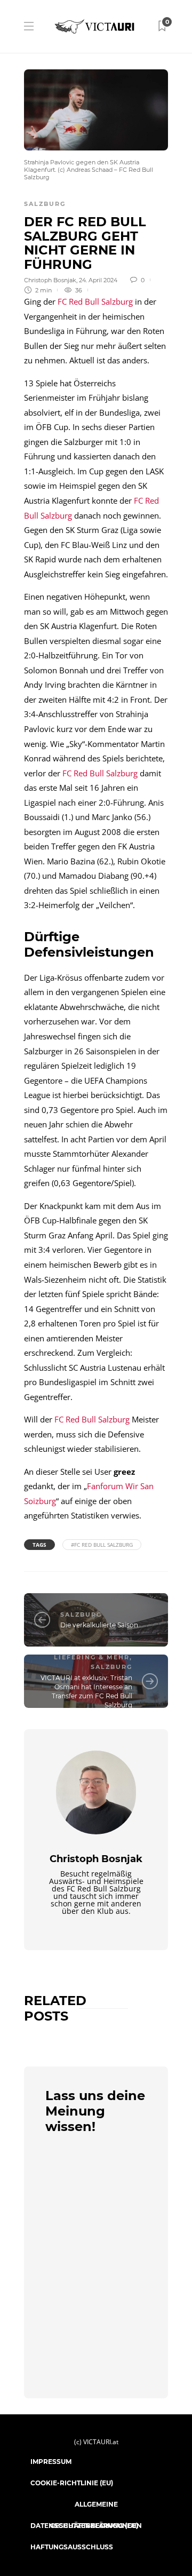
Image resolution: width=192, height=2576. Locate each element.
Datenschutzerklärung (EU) (84, 2526)
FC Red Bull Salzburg (95, 301)
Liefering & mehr (92, 1657)
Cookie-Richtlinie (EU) (72, 2483)
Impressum (51, 2462)
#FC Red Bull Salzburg (102, 1545)
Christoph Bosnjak (50, 280)
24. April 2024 (98, 280)
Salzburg (45, 204)
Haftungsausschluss (72, 2547)
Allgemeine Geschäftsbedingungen (96, 2508)
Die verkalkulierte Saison (99, 1625)
